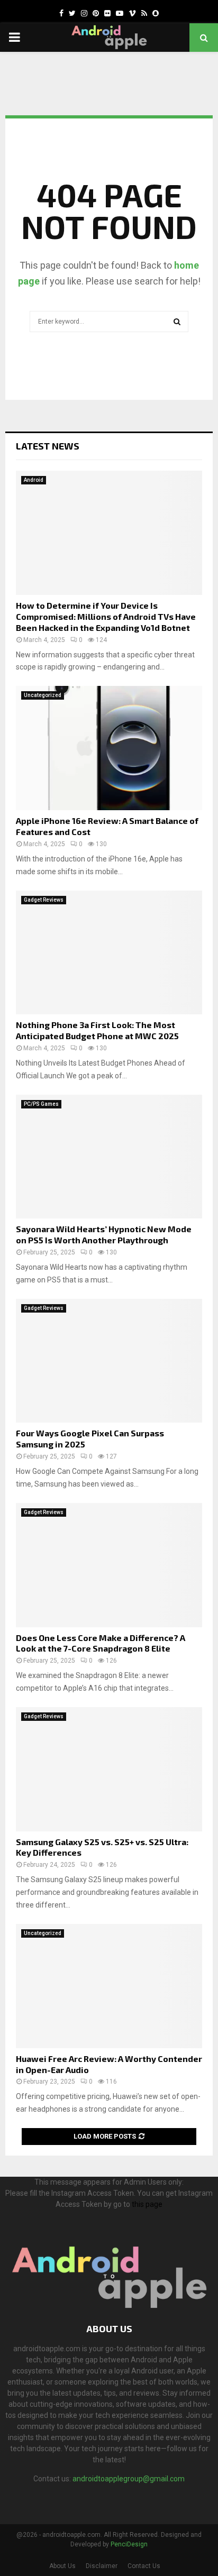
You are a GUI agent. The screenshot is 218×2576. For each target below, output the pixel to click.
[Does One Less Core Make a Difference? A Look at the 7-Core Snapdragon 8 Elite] (109, 1565)
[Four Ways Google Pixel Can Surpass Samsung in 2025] (109, 1361)
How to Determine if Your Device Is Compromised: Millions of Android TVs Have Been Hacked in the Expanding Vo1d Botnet (106, 616)
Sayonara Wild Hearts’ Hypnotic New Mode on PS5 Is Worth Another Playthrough (104, 1234)
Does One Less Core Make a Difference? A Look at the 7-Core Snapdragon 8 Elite (101, 1643)
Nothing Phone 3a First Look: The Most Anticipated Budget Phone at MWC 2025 (97, 1030)
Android (34, 480)
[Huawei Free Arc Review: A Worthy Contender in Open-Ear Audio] (109, 1986)
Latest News (48, 446)
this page (147, 2204)
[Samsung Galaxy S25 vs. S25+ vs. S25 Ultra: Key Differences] (109, 1769)
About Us (62, 2566)
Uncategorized (43, 695)
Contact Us (144, 2566)
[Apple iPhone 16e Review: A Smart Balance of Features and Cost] (109, 748)
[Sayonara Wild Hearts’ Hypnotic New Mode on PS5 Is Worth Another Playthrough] (109, 1157)
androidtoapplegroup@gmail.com (129, 2479)
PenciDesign (129, 2544)
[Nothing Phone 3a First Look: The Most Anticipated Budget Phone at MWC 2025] (109, 953)
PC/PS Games (41, 1104)
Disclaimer (102, 2566)
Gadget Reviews (44, 900)
